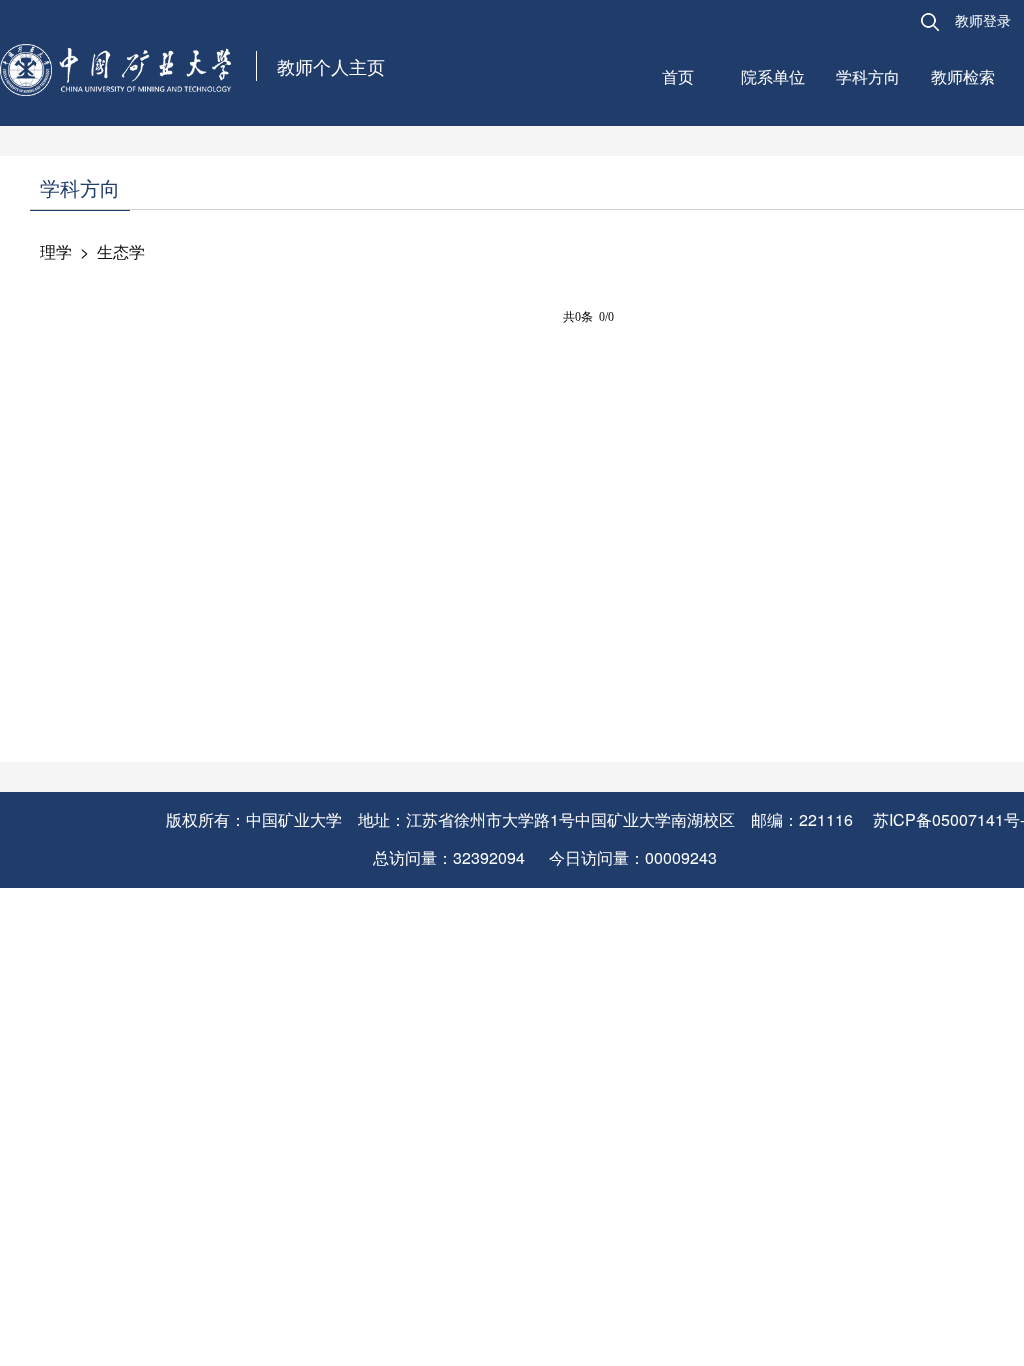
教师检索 (963, 76)
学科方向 (868, 76)
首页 (678, 76)
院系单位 (773, 76)
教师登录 (983, 20)
